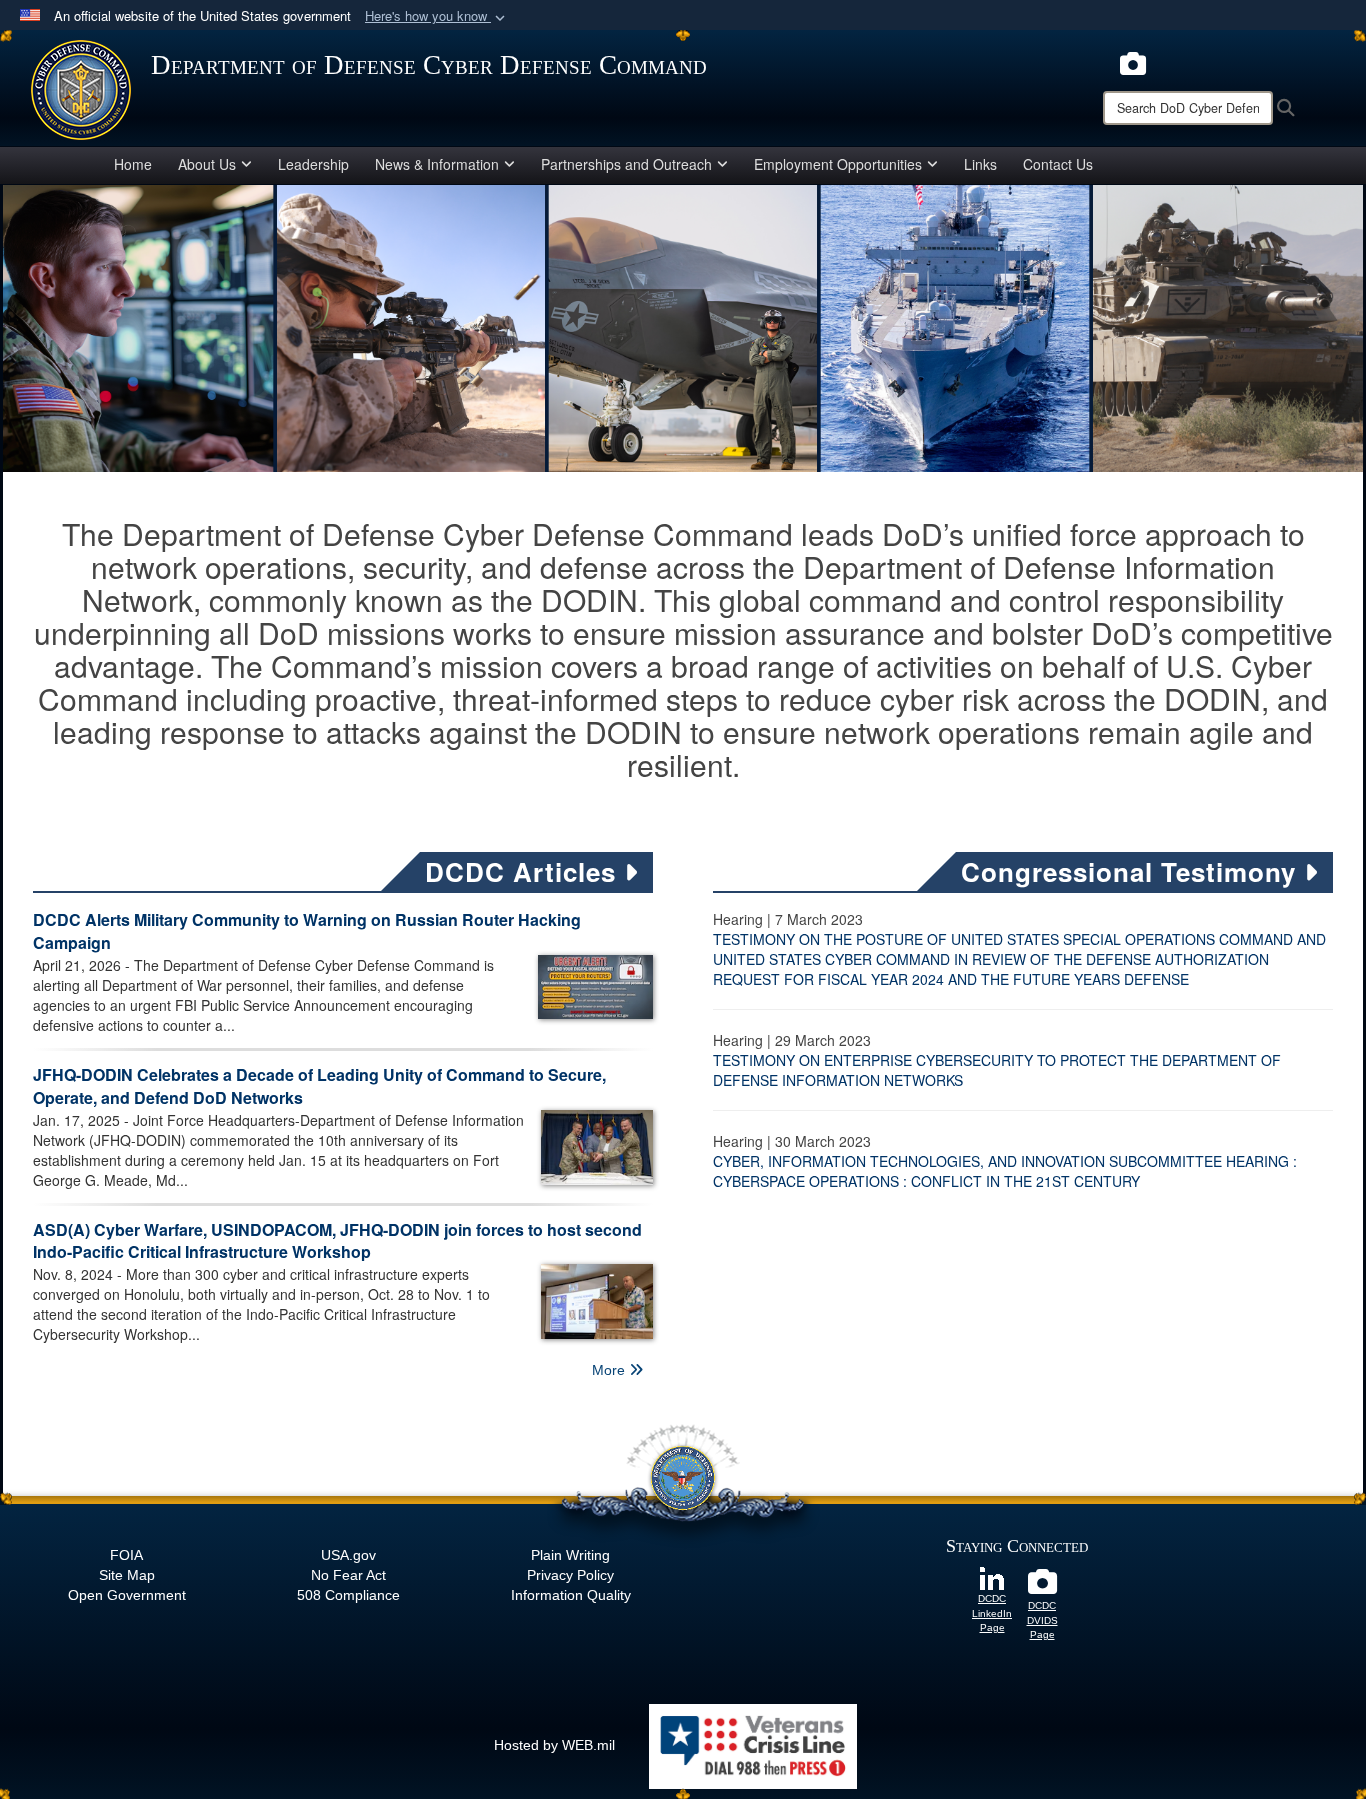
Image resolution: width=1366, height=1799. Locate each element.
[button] (437, 16)
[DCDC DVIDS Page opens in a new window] (1042, 1587)
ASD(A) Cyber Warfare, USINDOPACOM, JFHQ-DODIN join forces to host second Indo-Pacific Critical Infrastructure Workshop (337, 1241)
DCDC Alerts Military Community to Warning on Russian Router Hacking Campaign (307, 931)
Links (980, 164)
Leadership (313, 164)
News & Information (437, 164)
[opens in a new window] (1133, 61)
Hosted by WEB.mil (554, 1745)
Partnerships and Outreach (626, 164)
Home (133, 164)
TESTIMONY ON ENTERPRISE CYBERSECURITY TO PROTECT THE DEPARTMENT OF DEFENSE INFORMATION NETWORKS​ (997, 1070)
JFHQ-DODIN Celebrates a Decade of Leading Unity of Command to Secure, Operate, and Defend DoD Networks (319, 1086)
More (610, 1370)
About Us (207, 164)
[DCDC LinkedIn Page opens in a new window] (992, 1577)
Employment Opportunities (838, 164)
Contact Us (1058, 164)
